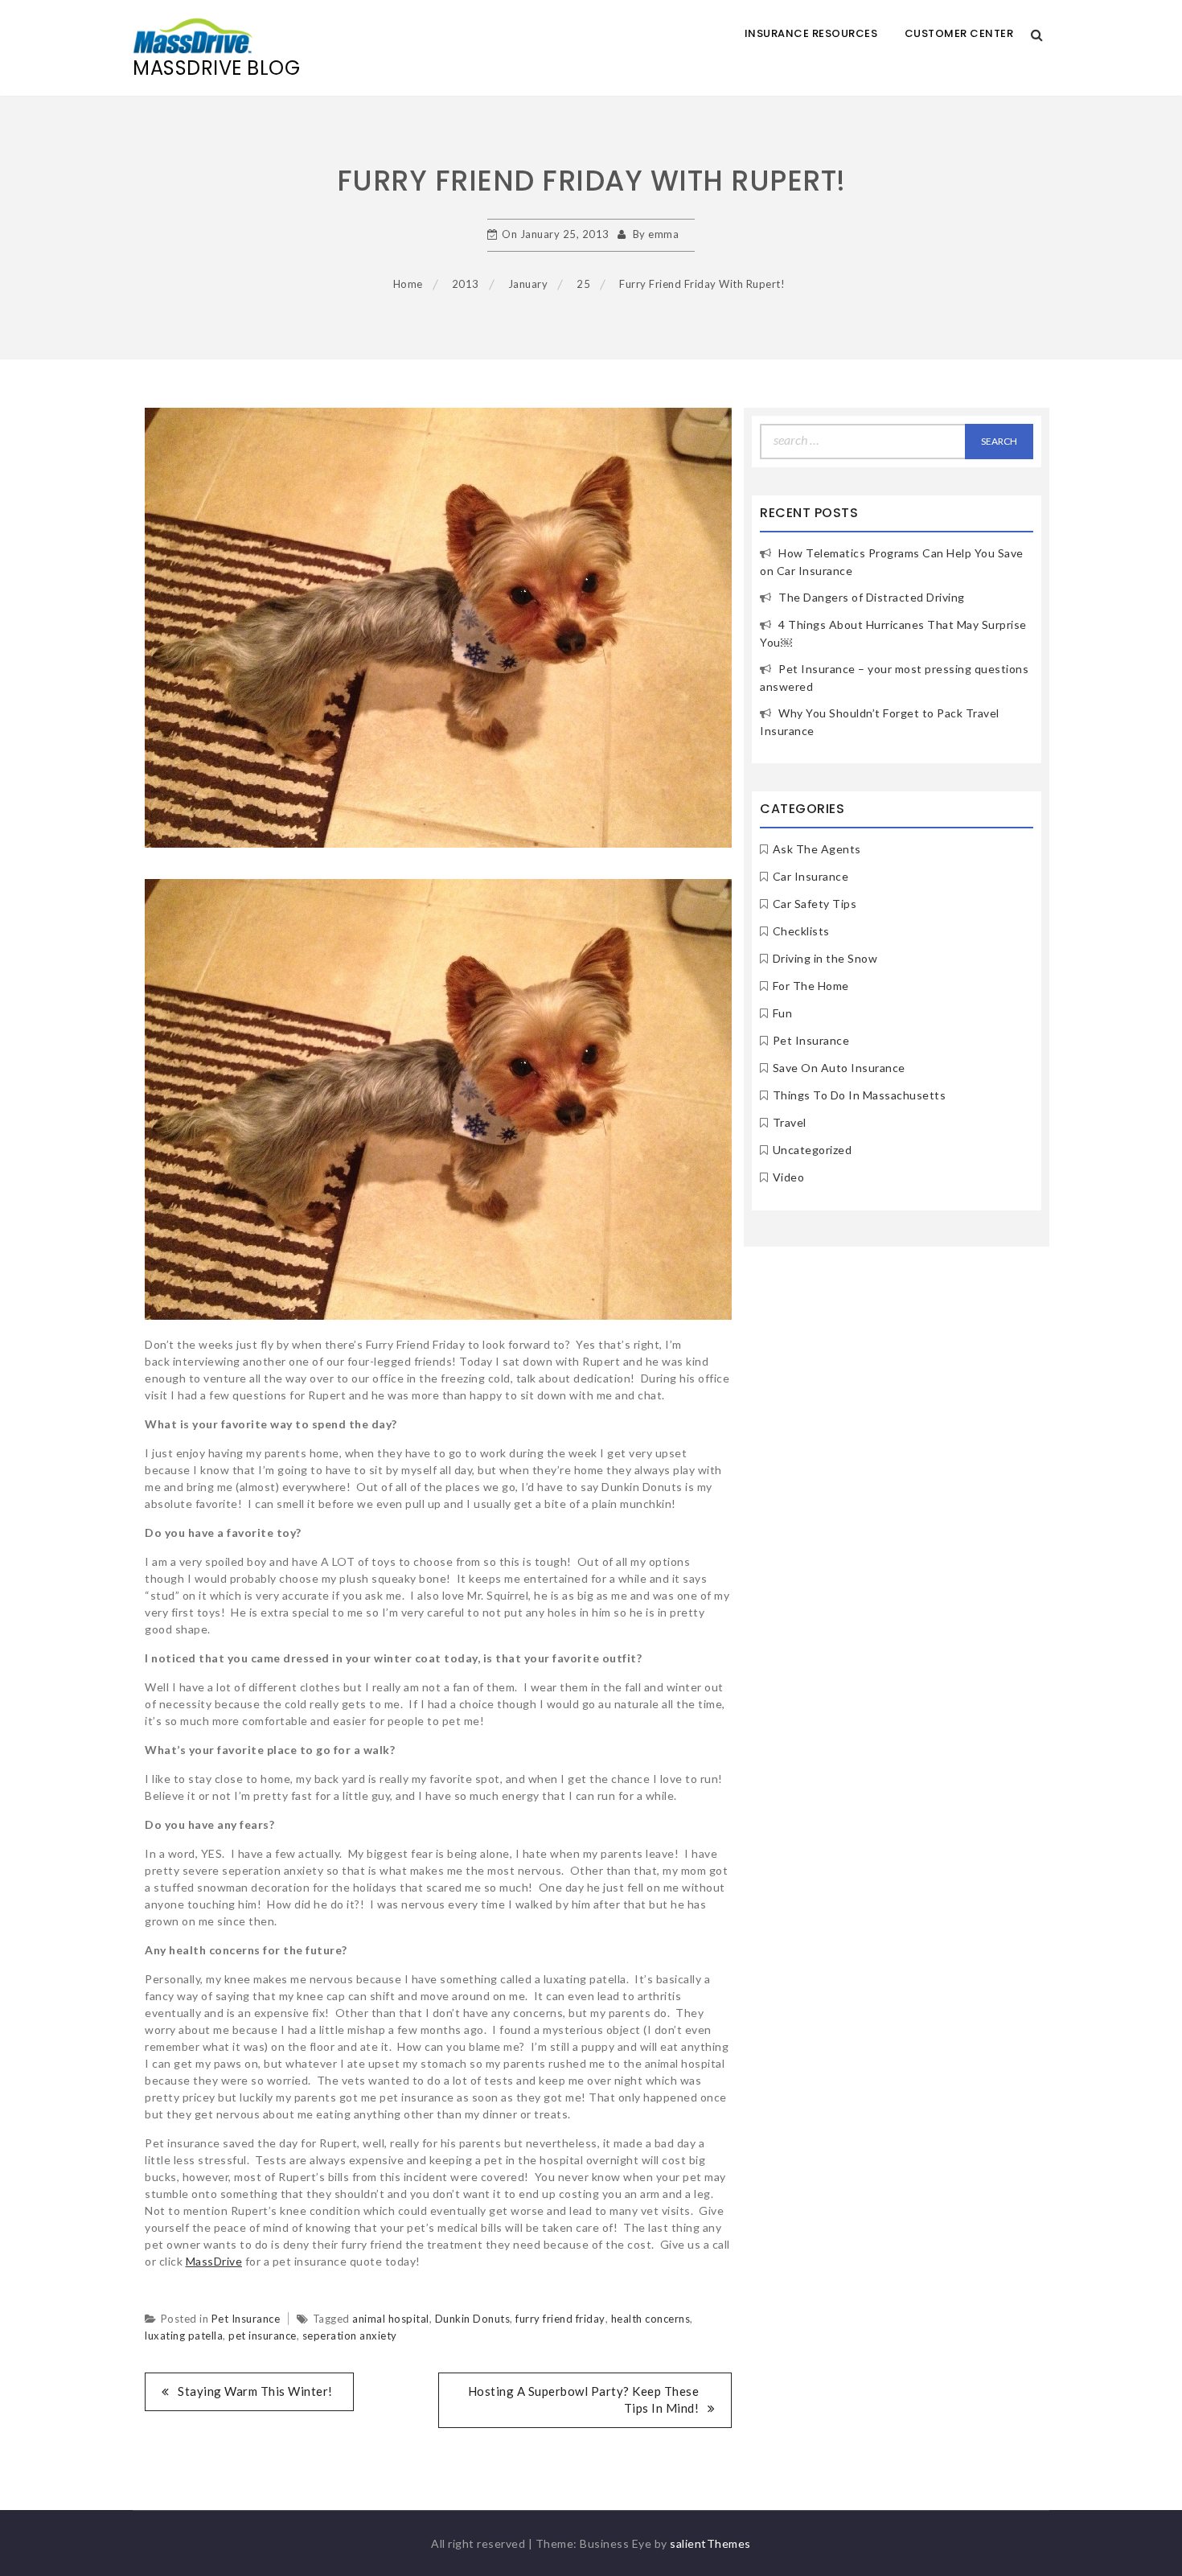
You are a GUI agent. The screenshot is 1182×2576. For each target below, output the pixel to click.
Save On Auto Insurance (839, 1068)
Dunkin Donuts (473, 2319)
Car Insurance (811, 876)
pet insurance (263, 2336)
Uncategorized (813, 1150)
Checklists (801, 931)
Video (789, 1177)
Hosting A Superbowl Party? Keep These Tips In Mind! (584, 2399)
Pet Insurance (246, 2319)
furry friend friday (560, 2319)
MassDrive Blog (216, 68)
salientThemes (710, 2543)
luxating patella (184, 2336)
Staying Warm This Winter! (255, 2391)
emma (663, 234)
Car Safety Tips (815, 904)
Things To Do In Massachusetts (860, 1095)
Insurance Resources (811, 33)
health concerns (651, 2319)
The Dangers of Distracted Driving (872, 597)
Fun (783, 1013)
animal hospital (391, 2319)
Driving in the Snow (825, 958)
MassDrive (214, 2261)
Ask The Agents (817, 849)
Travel (790, 1122)
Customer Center (959, 33)
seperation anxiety (350, 2336)
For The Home (811, 986)
